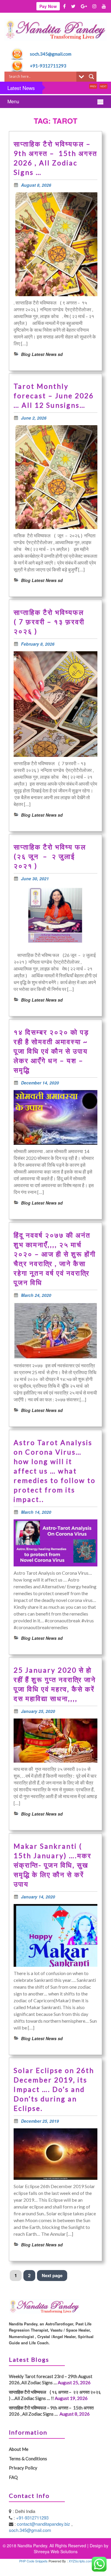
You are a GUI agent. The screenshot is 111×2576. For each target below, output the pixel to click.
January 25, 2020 (38, 1711)
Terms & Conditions (28, 2459)
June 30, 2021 (35, 878)
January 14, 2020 (38, 1897)
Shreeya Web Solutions (56, 2551)
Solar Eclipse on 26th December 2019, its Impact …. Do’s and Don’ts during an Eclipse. (54, 2089)
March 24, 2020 (36, 1295)
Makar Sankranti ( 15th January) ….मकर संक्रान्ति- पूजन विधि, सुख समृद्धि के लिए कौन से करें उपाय (53, 1865)
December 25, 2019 (40, 2121)
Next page (52, 2275)
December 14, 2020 (40, 1083)
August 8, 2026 (36, 185)
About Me (19, 2449)
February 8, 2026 (38, 644)
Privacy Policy (23, 2468)
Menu (13, 101)
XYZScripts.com (80, 2561)
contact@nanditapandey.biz (44, 2524)
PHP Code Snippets (33, 2561)
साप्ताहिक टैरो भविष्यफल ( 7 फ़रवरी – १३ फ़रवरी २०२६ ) (52, 622)
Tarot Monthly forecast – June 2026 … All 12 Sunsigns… (54, 396)
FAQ (13, 2477)
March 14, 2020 (36, 1512)
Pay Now (48, 6)
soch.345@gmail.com (51, 54)
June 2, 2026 (34, 418)
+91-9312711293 (48, 66)
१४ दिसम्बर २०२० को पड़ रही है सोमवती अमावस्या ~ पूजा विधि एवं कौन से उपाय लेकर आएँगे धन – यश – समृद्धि (51, 1051)
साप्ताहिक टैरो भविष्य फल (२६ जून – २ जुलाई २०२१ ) (53, 856)
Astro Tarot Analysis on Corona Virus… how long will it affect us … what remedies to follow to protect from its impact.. (55, 1471)
